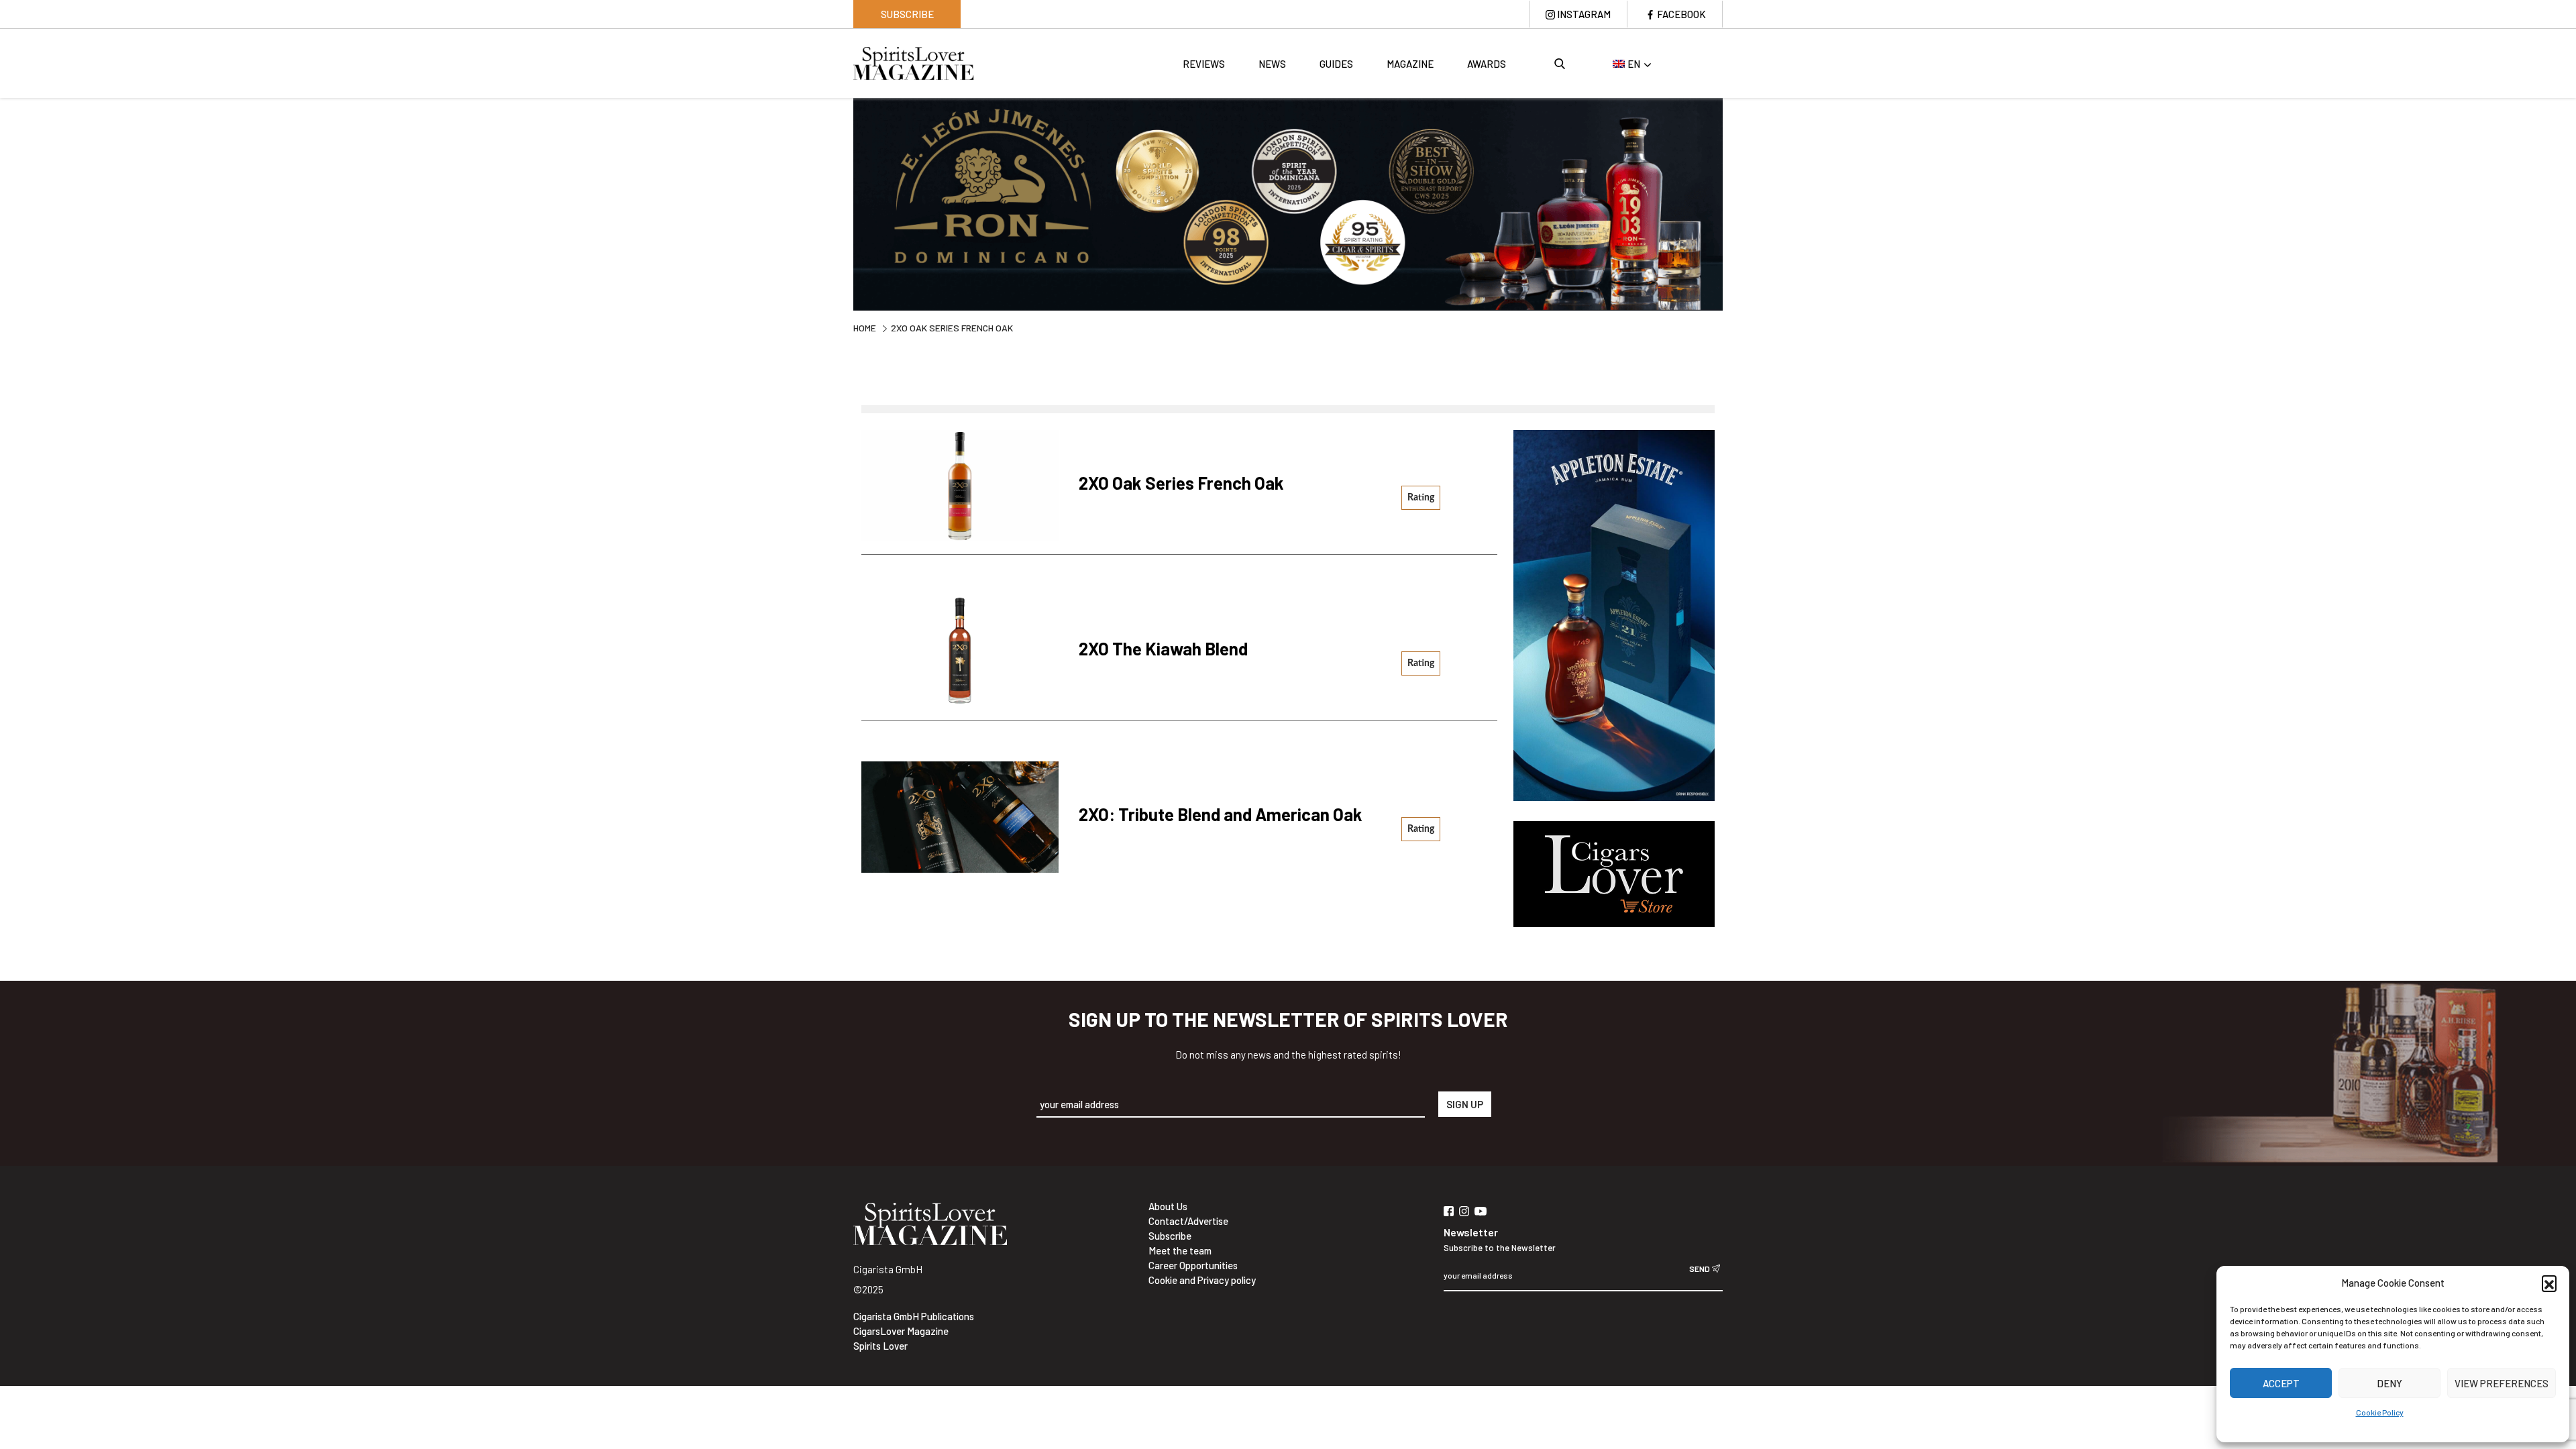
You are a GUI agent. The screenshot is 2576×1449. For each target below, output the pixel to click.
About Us (1168, 1206)
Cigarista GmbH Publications (914, 1316)
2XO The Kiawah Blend (1163, 648)
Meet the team (1180, 1250)
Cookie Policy (2380, 1412)
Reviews (1204, 64)
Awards (1487, 64)
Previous (843, 203)
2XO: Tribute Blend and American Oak (1221, 814)
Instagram (1584, 14)
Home (865, 328)
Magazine (1410, 64)
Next (1733, 203)
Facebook (1681, 14)
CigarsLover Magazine (901, 1331)
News (1272, 64)
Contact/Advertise (1188, 1221)
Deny (2390, 1383)
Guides (1336, 64)
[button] (2549, 1283)
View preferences (2502, 1383)
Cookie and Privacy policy (1202, 1280)
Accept (2281, 1383)
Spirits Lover (880, 1346)
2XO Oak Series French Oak (1181, 483)
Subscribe (907, 14)
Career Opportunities (1193, 1265)
